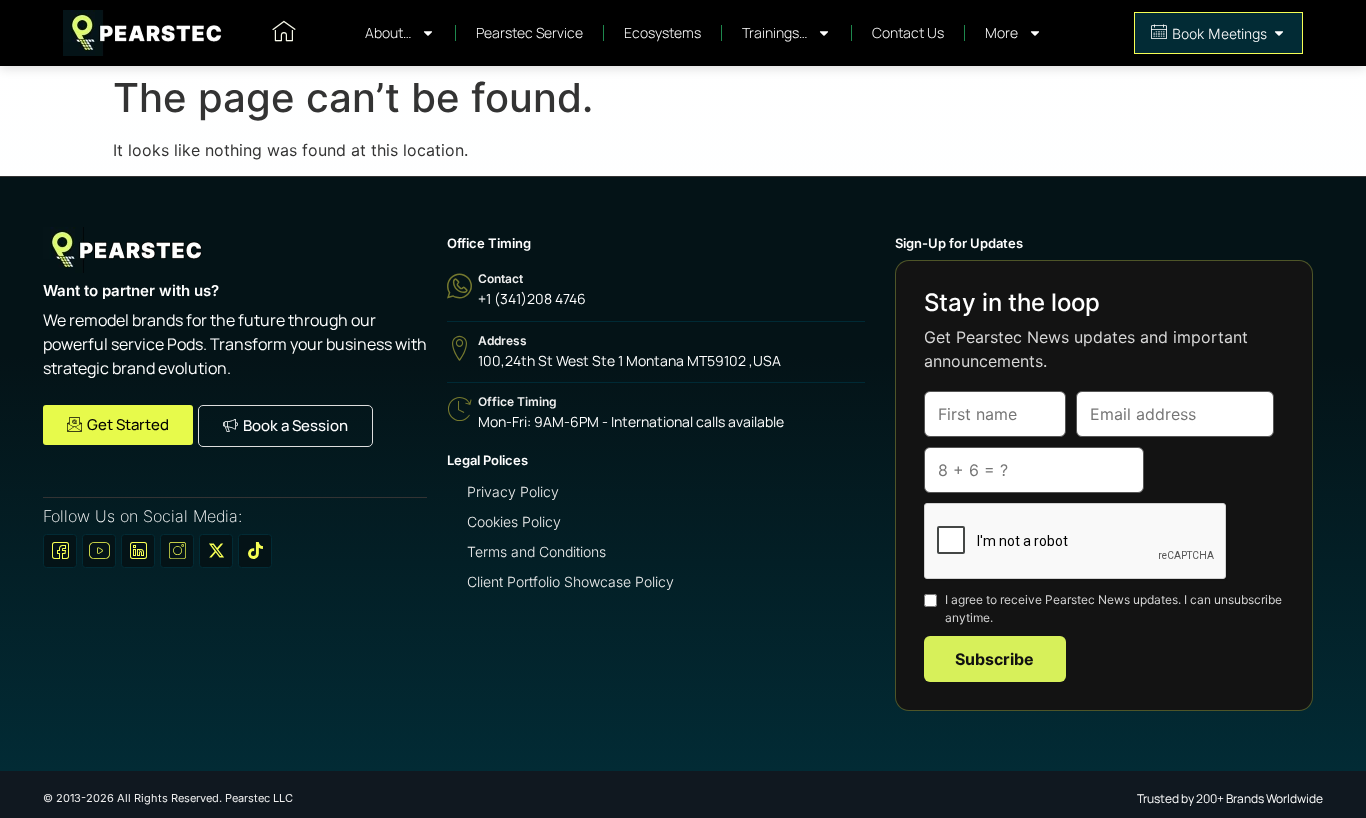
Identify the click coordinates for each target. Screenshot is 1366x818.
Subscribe (994, 659)
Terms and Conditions (536, 551)
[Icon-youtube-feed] (99, 551)
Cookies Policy (514, 521)
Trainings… (774, 32)
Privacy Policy (513, 491)
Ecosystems (662, 32)
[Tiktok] (255, 551)
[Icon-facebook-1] (60, 551)
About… (388, 32)
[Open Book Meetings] (1279, 33)
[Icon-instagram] (177, 551)
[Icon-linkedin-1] (138, 551)
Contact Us (908, 32)
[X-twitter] (216, 551)
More (1001, 32)
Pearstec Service (529, 32)
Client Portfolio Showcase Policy (570, 581)
